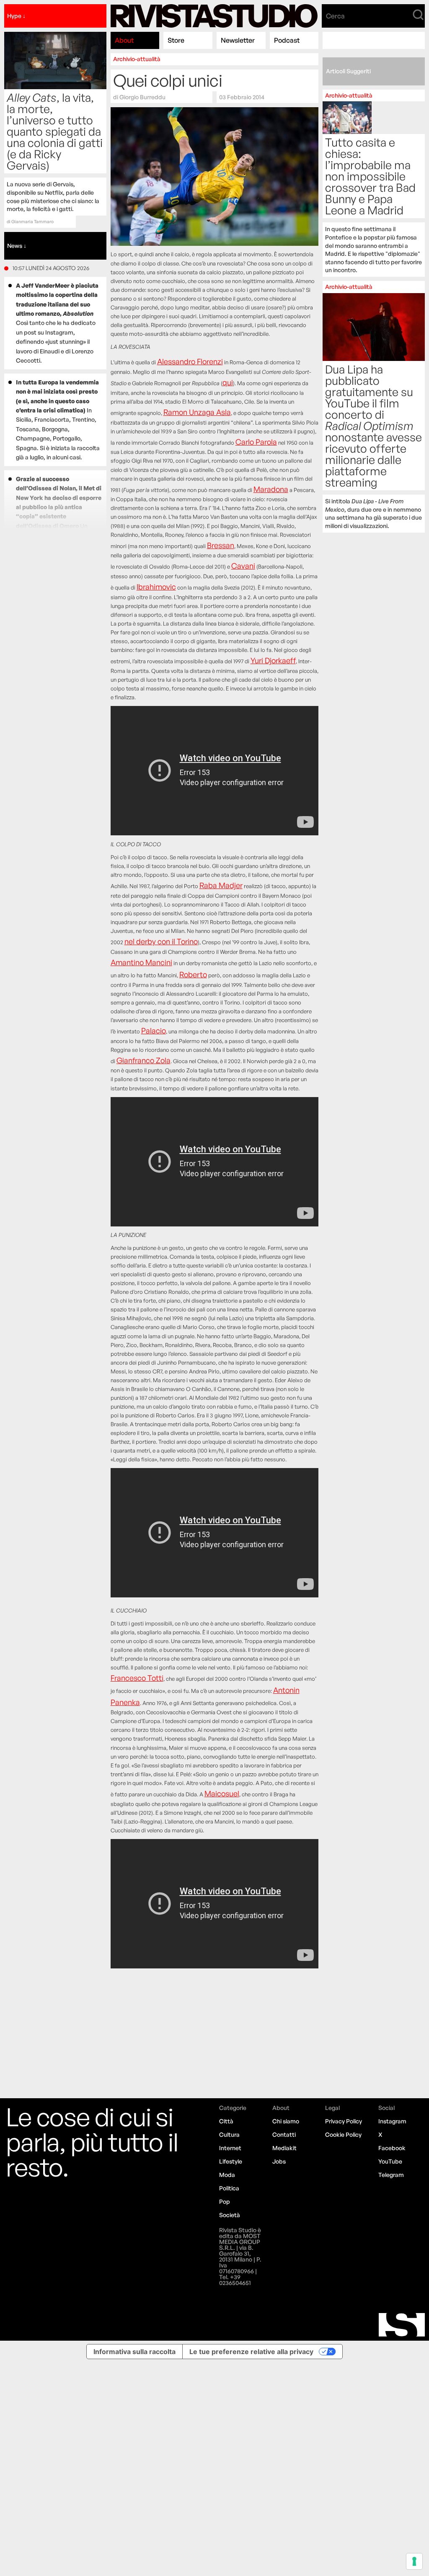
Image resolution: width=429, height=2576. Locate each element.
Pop (225, 2201)
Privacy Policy (344, 2121)
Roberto (193, 974)
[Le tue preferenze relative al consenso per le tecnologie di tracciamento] (414, 2561)
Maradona (271, 489)
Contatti (284, 2134)
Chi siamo (286, 2121)
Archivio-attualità (137, 59)
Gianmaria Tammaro (32, 222)
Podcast (287, 40)
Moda (227, 2175)
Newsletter (238, 40)
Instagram (392, 2121)
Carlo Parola (256, 442)
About (124, 40)
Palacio (154, 1030)
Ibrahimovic (156, 587)
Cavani (243, 566)
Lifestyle (231, 2161)
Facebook (392, 2148)
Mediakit (284, 2148)
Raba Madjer (221, 885)
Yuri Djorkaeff (273, 660)
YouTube (390, 2161)
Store (176, 40)
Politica (229, 2188)
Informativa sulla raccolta (134, 2352)
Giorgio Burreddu (142, 97)
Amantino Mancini (141, 962)
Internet (230, 2148)
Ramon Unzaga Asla (197, 412)
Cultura (229, 2134)
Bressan (221, 545)
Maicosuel (222, 1793)
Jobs (279, 2161)
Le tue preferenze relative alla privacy (251, 2352)
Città (226, 2121)
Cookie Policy (343, 2134)
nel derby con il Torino (161, 941)
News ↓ (17, 246)
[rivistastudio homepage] (214, 16)
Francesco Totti (137, 1678)
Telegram (391, 2175)
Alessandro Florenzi (190, 361)
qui (228, 382)
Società (230, 2215)
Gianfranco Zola (143, 1060)
